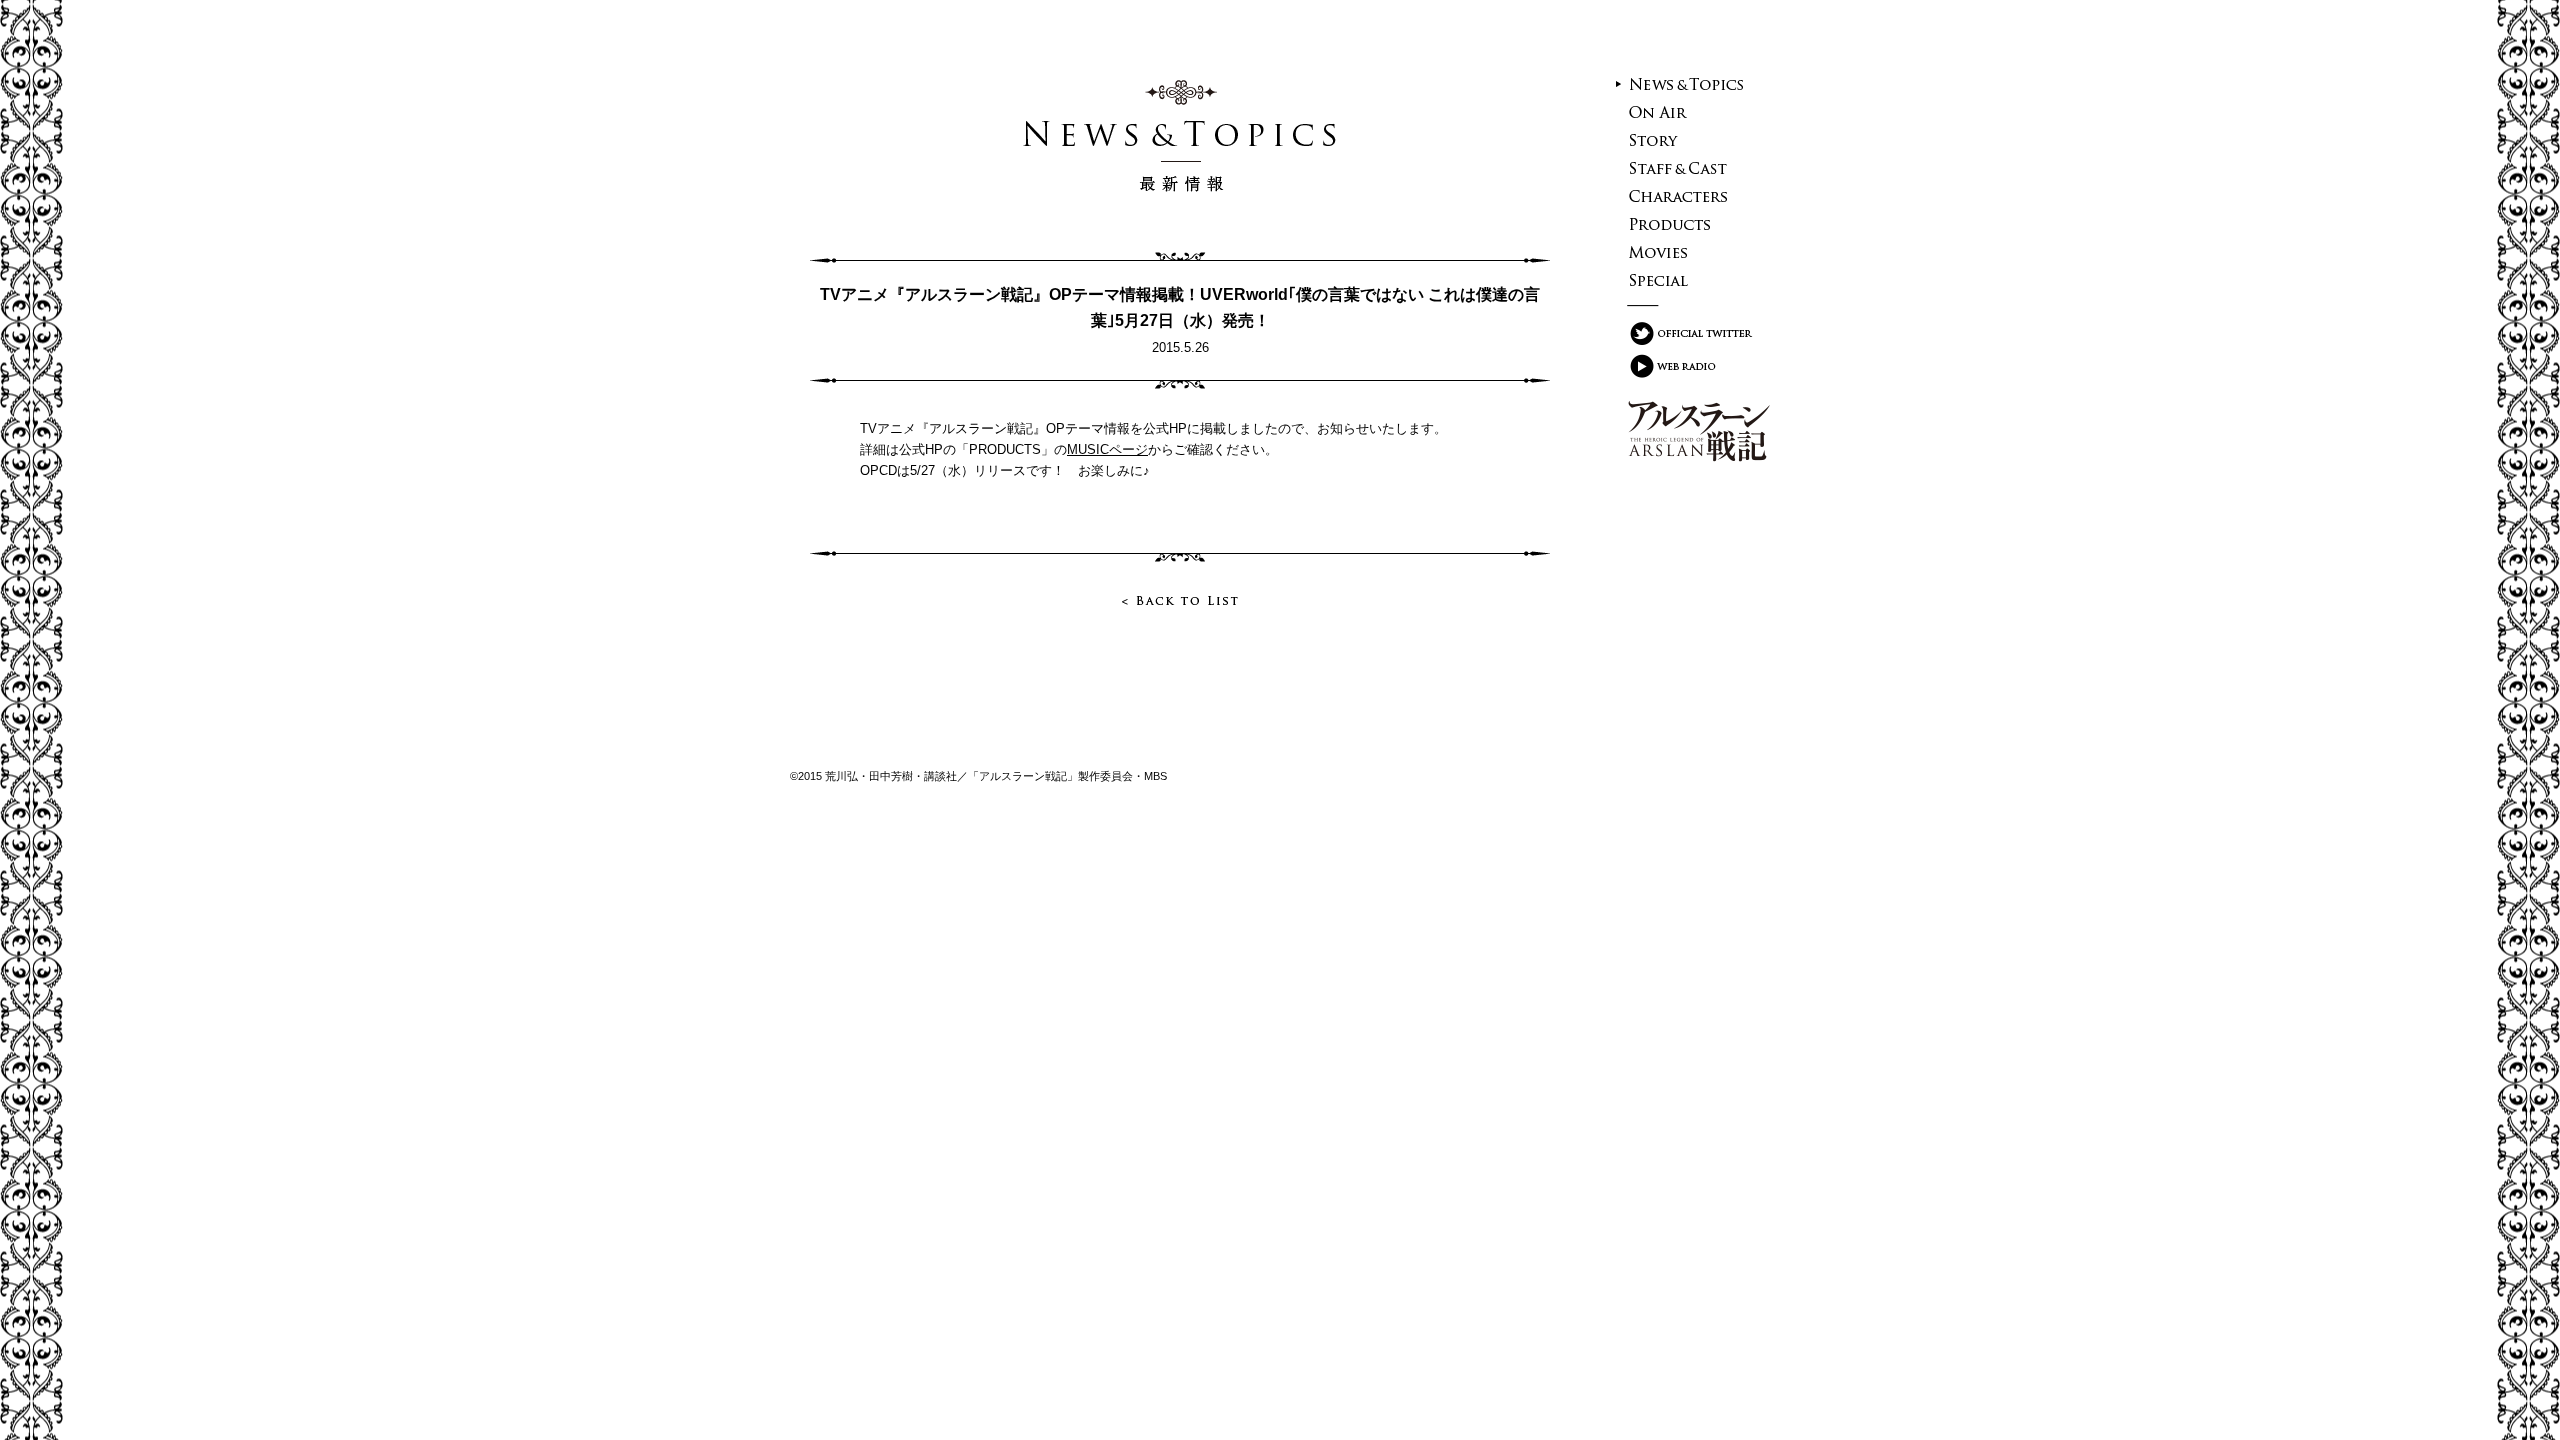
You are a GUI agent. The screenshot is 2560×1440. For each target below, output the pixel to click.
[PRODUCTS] (1687, 224)
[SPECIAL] (1687, 280)
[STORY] (1687, 140)
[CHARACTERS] (1687, 196)
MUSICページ (1107, 449)
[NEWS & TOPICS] (1687, 84)
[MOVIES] (1687, 252)
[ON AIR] (1687, 112)
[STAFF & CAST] (1687, 168)
